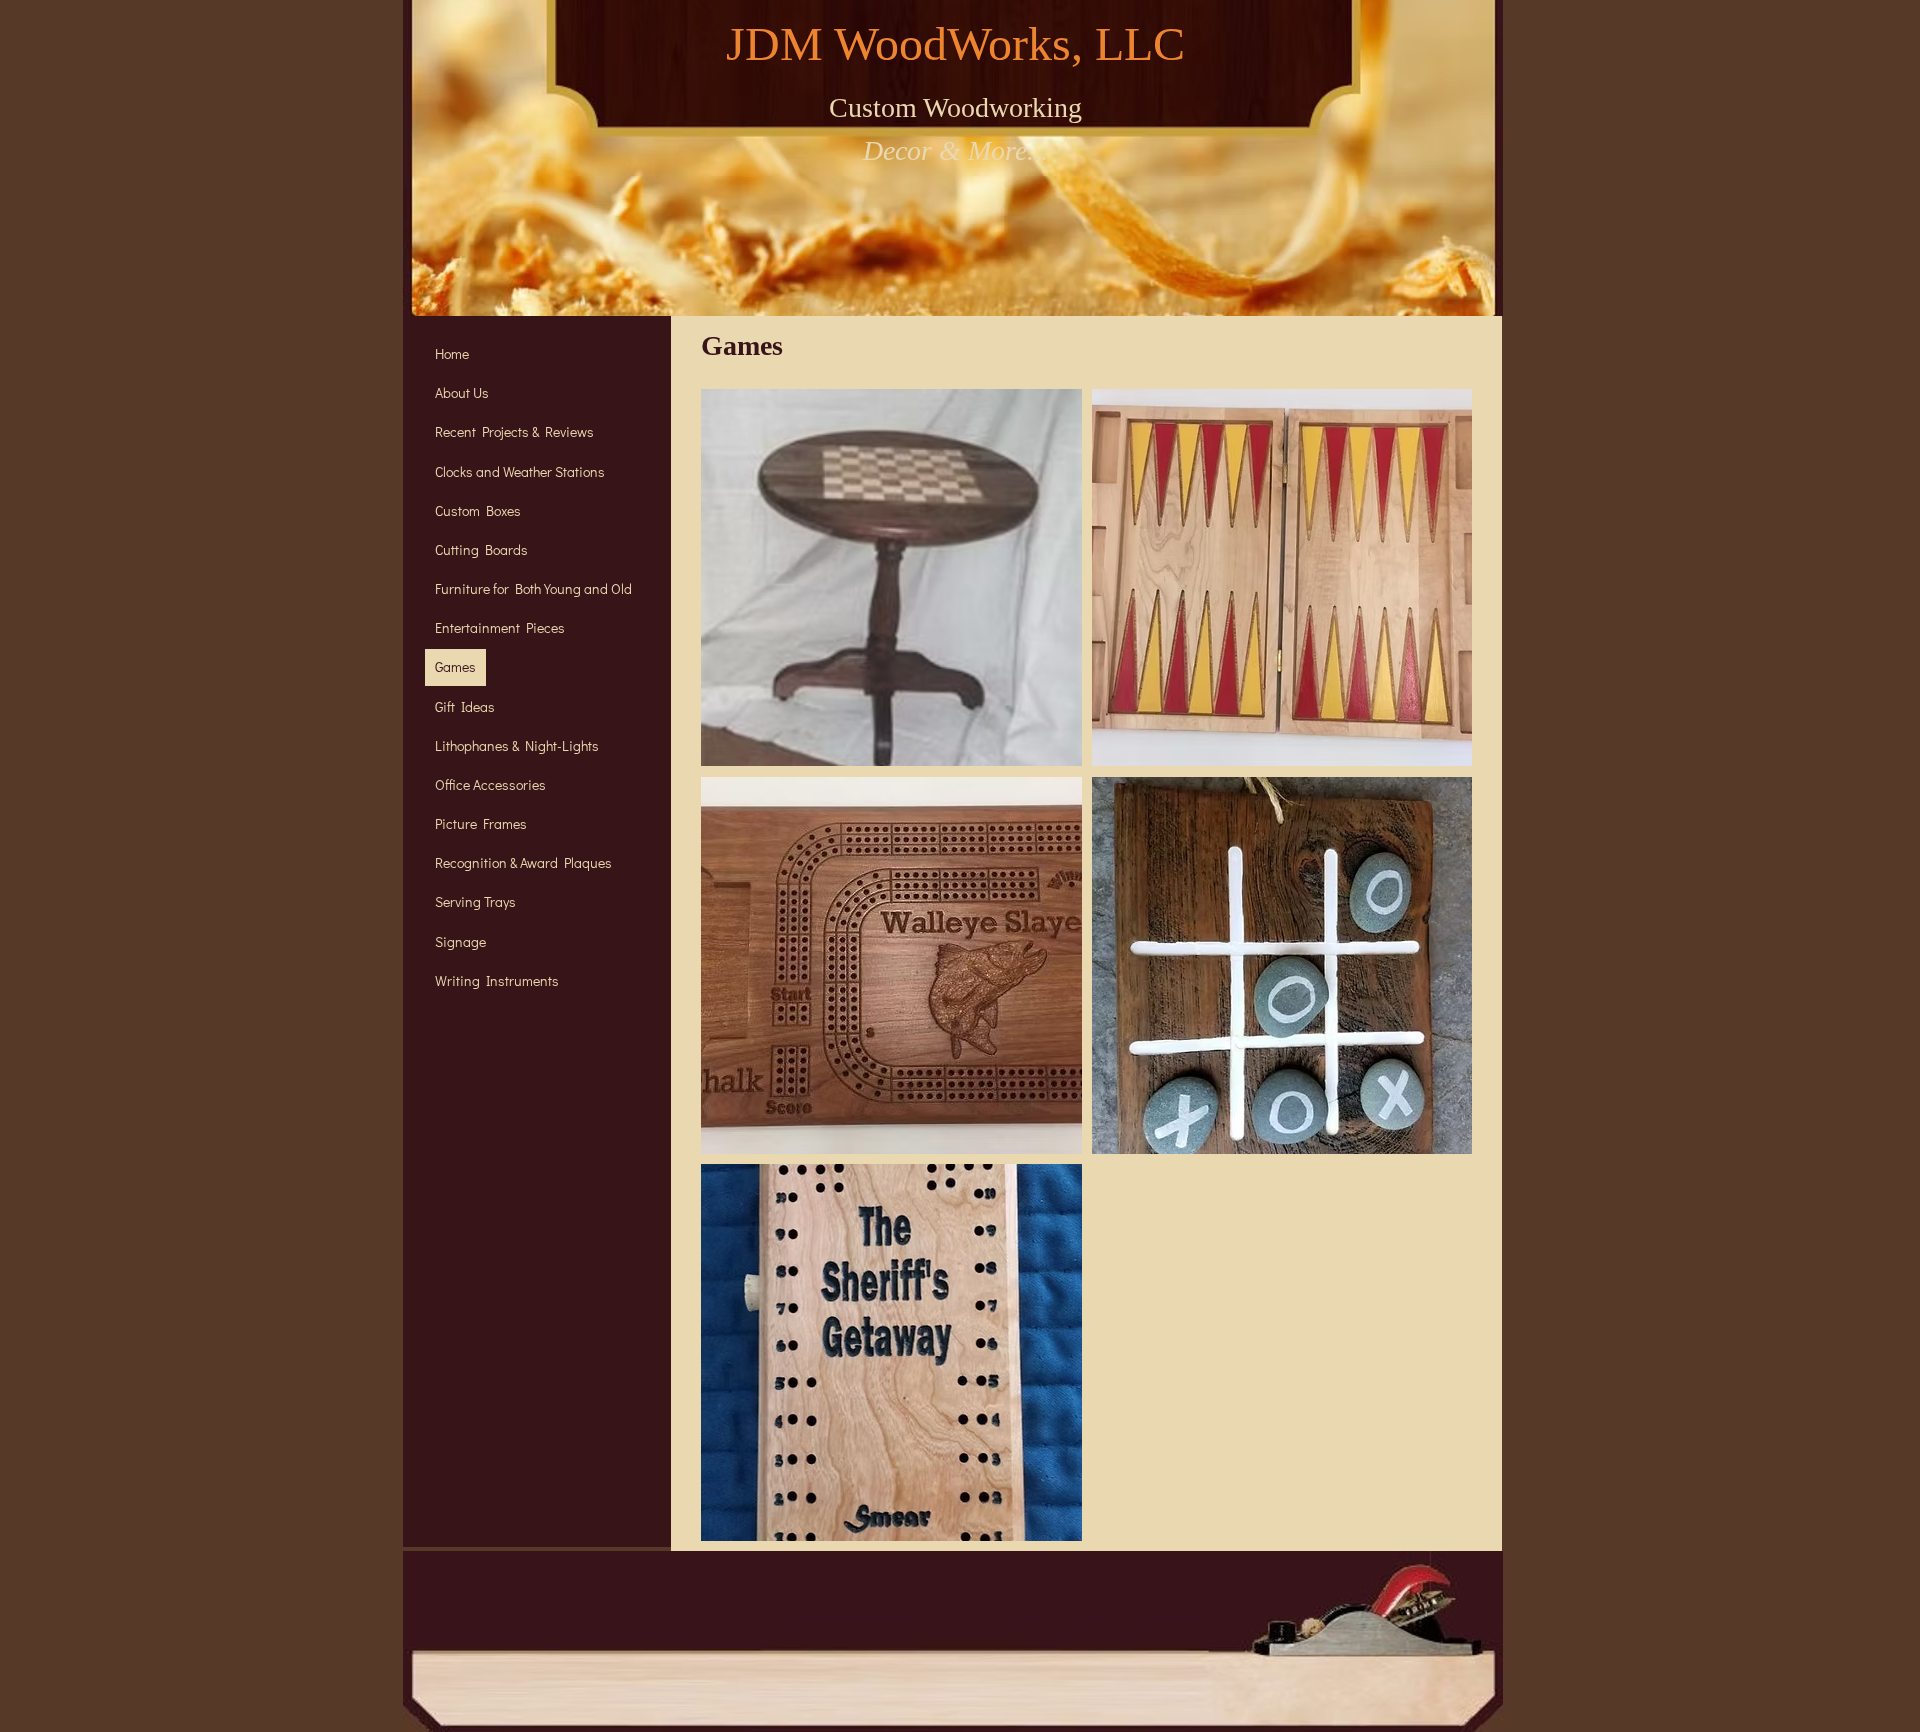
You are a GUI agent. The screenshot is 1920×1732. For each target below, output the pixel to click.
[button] (891, 577)
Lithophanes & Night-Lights (517, 745)
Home (452, 353)
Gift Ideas (465, 706)
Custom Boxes (478, 510)
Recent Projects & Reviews (514, 431)
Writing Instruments (497, 980)
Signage (460, 941)
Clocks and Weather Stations (520, 471)
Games (455, 666)
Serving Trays (475, 901)
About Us (462, 392)
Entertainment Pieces (500, 627)
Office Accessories (490, 784)
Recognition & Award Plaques (523, 862)
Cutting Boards (481, 549)
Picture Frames (481, 823)
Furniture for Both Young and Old (533, 588)
